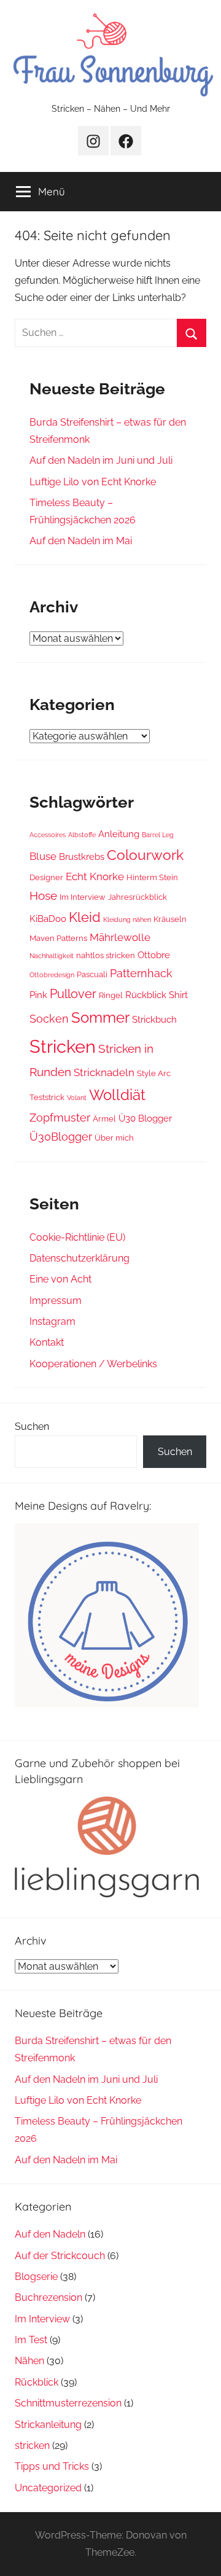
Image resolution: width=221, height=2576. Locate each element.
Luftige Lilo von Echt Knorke (93, 482)
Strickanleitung (48, 2425)
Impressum (56, 1301)
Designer (46, 877)
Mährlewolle (120, 937)
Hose (43, 896)
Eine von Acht (60, 1279)
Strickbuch (154, 1020)
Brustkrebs (82, 857)
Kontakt (47, 1342)
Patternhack (141, 973)
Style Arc (154, 1073)
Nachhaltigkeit (52, 956)
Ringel (111, 995)
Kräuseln (170, 919)
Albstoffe (82, 835)
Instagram (52, 1321)
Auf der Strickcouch (60, 2256)
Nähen (29, 2361)
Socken (49, 1019)
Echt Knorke (95, 876)
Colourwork (145, 855)
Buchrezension (48, 2297)
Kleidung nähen (127, 919)
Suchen (32, 1427)
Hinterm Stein (152, 877)
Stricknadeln (104, 1072)
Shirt (178, 995)
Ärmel (104, 1118)
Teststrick (47, 1097)
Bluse (43, 856)
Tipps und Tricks (52, 2466)
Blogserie (36, 2277)
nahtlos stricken (106, 955)
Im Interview (83, 897)
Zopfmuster (60, 1118)
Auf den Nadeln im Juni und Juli (101, 460)
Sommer (100, 1017)
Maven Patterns (58, 938)
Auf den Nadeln (50, 2234)
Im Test (31, 2340)
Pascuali (92, 974)
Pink (38, 995)
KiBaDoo (48, 919)
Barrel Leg (158, 835)
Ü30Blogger (61, 1137)
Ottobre (154, 955)
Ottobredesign (52, 975)
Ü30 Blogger (145, 1118)
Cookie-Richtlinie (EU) (77, 1237)
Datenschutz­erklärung (79, 1258)
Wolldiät (117, 1095)
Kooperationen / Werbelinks (93, 1364)
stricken (32, 2445)
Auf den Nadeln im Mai (81, 541)
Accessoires (48, 835)
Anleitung (119, 834)
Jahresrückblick (138, 897)
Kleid (85, 917)
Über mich (114, 1138)
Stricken (63, 1046)
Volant (77, 1098)
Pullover (73, 994)
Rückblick (146, 995)
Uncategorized (48, 2488)
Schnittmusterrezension (68, 2403)
